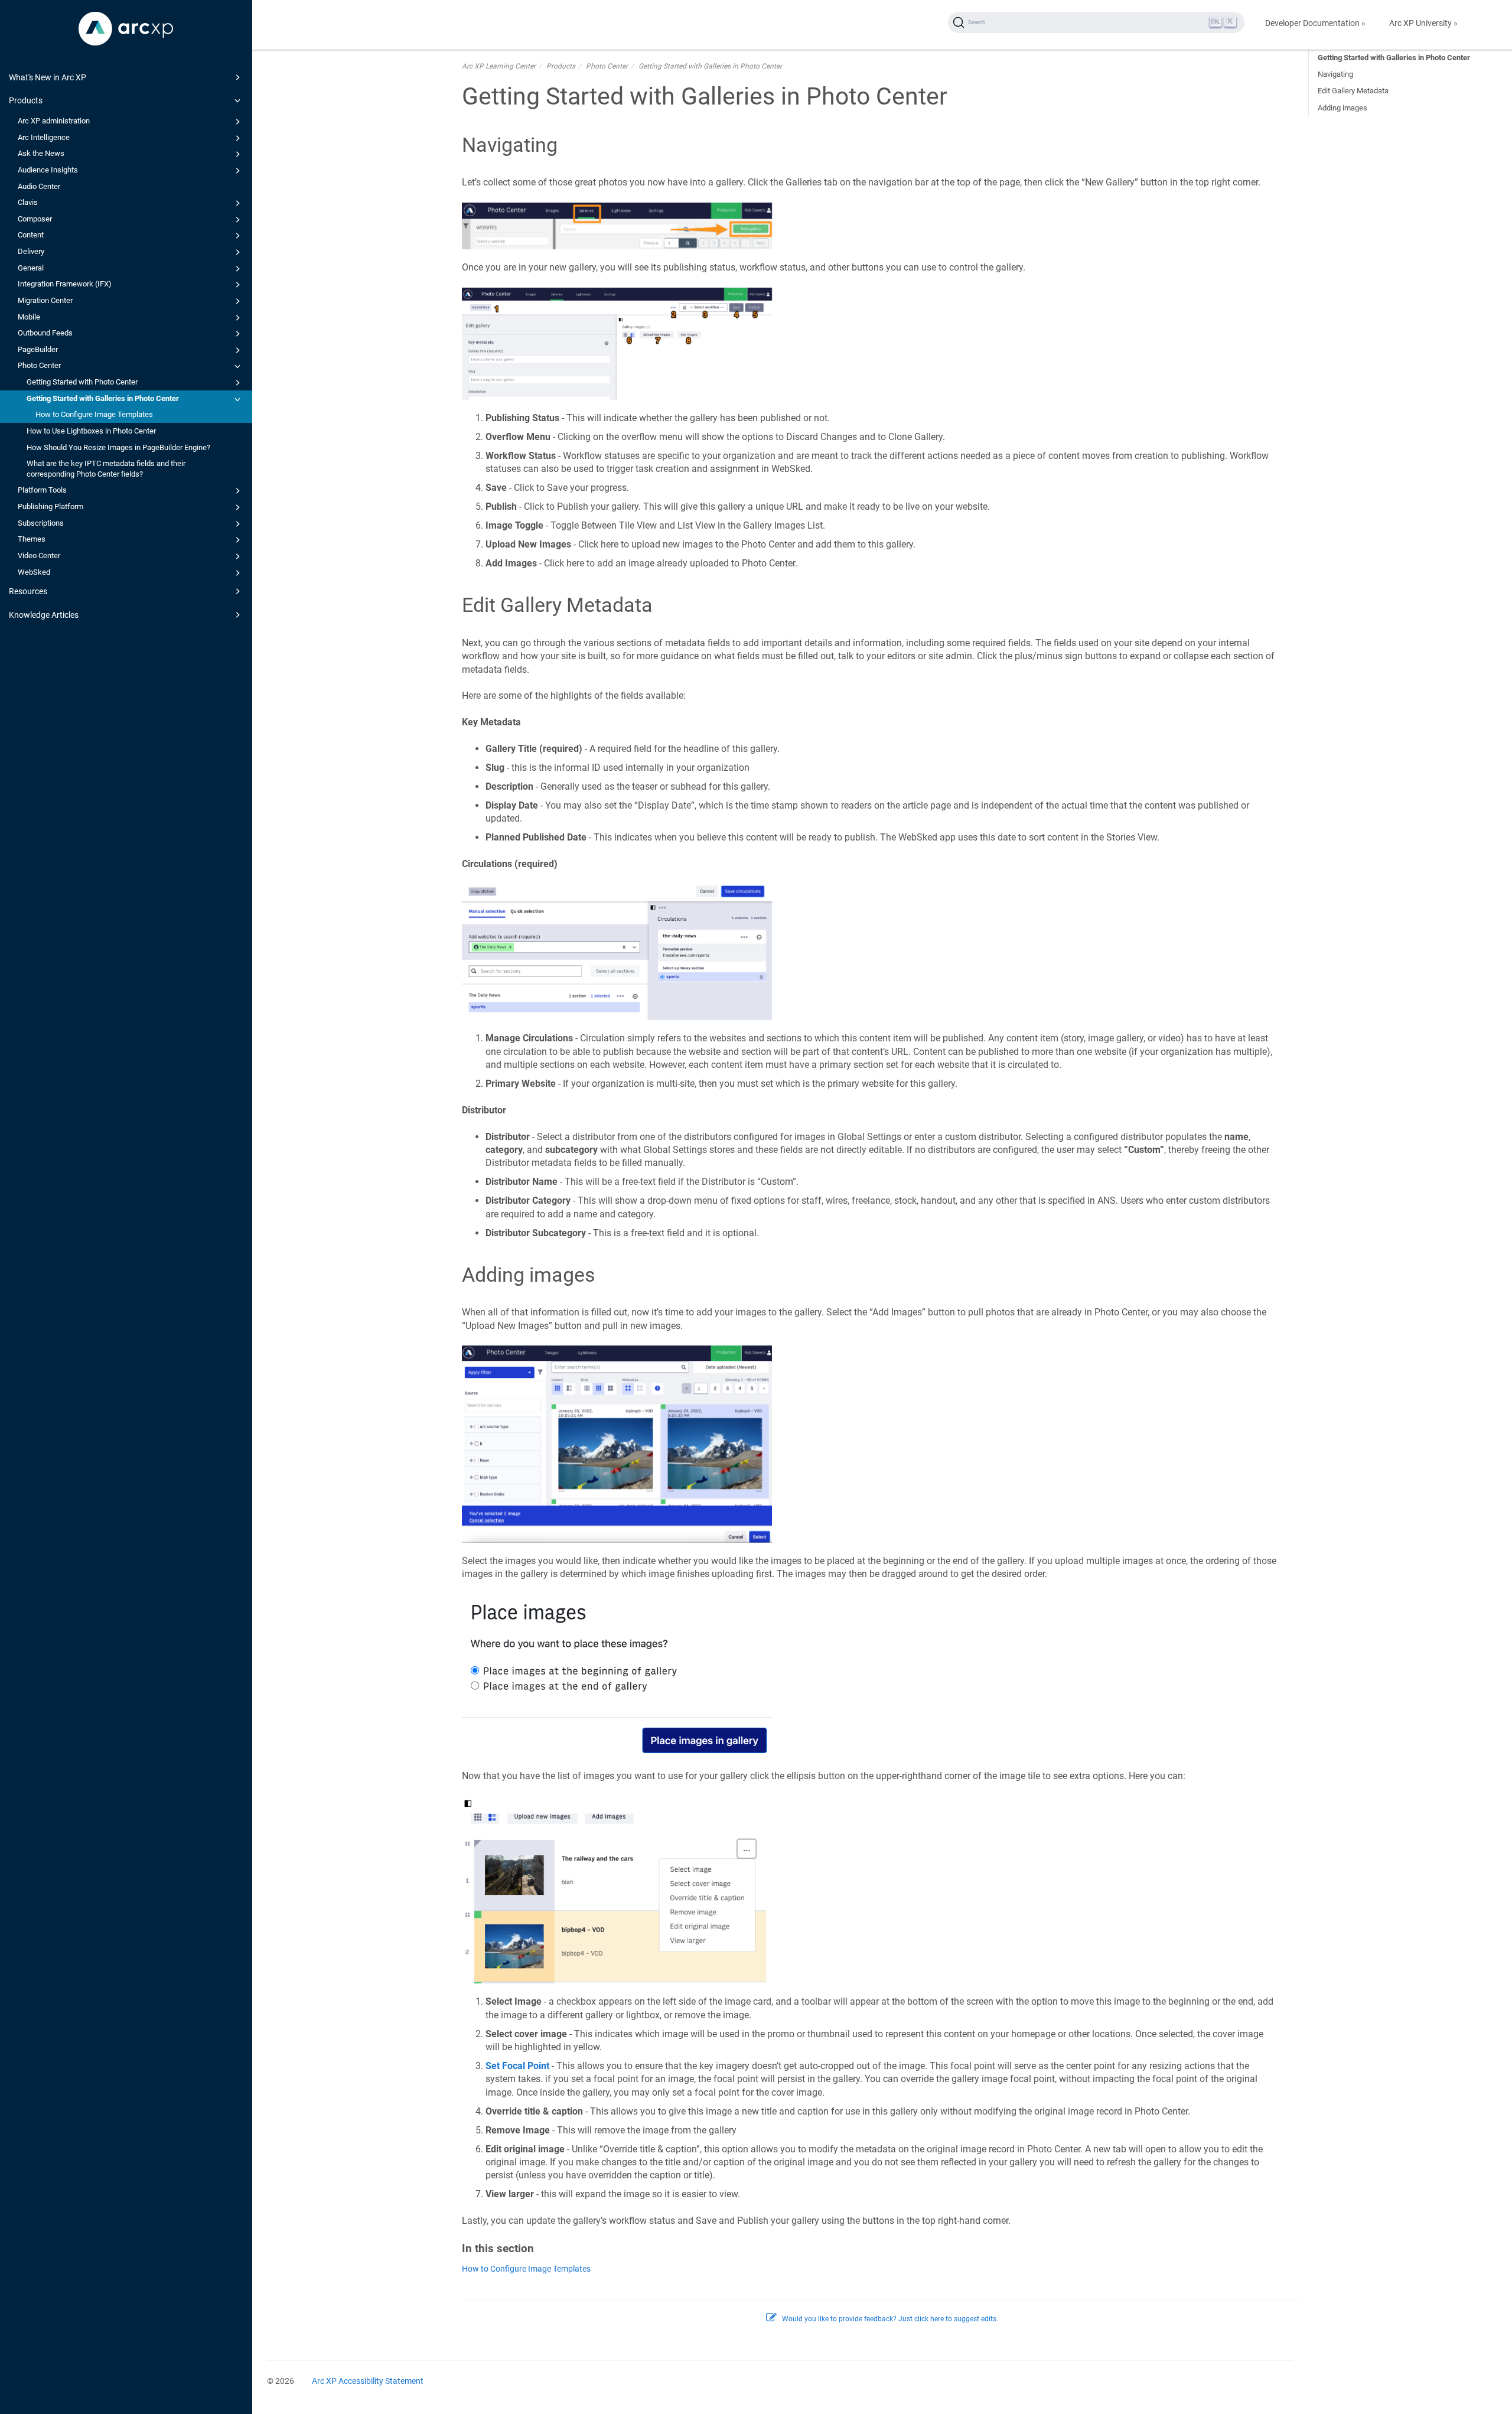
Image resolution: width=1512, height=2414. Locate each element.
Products (26, 100)
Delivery (31, 251)
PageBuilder (38, 349)
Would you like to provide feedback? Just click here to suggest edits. (890, 2319)
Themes (32, 539)
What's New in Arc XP (48, 77)
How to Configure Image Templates (94, 414)
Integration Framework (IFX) (65, 284)
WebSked (34, 572)
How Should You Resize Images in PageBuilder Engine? (118, 447)
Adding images (1342, 108)
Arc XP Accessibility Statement (368, 2381)
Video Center (39, 556)
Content (31, 235)
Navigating (1335, 74)
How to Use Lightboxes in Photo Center (91, 431)
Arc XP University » (1423, 23)
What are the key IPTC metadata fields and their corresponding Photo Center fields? (106, 469)
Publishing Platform (50, 506)
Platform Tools (42, 490)
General (31, 268)
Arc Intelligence (44, 137)
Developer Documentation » (1315, 23)
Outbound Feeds (45, 333)
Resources (28, 591)
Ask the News (41, 153)
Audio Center (39, 186)
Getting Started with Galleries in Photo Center (103, 398)
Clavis (28, 202)
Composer (35, 219)
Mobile (29, 317)
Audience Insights (48, 170)
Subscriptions (41, 523)
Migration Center (45, 300)
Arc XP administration (54, 121)
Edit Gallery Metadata (1353, 91)
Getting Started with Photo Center (82, 382)
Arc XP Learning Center (499, 66)
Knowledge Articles (44, 615)
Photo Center (39, 365)
